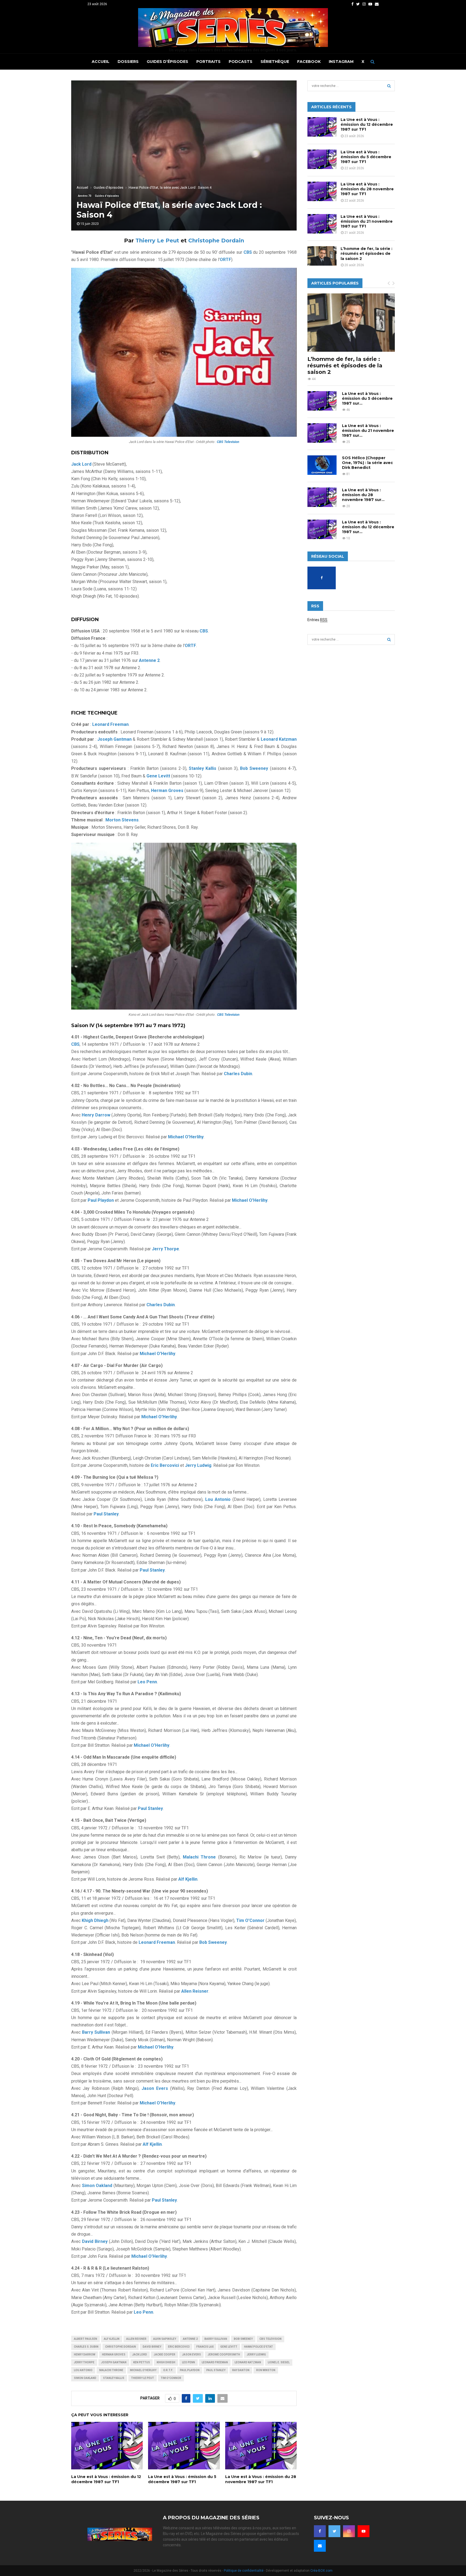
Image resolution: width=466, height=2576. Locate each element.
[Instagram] (349, 2531)
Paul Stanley (216, 2370)
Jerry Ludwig (256, 2355)
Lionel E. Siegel (279, 2362)
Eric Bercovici (179, 2347)
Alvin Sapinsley (165, 2339)
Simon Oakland (85, 2378)
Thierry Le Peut (157, 241)
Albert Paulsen (85, 2339)
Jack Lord (140, 2355)
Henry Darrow (85, 2355)
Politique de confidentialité (244, 2571)
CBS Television (270, 2339)
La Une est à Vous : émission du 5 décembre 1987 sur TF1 (182, 2479)
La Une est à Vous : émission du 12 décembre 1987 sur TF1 (106, 2479)
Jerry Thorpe (84, 2362)
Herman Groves (114, 2355)
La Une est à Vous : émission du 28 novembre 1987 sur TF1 (261, 2479)
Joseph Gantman (114, 2362)
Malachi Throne (111, 2370)
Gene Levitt (229, 2347)
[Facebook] (320, 2531)
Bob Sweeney (243, 2339)
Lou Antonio (83, 2370)
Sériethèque (275, 62)
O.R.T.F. (168, 2370)
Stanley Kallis (114, 2378)
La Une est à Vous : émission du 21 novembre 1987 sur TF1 (367, 221)
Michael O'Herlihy (143, 2370)
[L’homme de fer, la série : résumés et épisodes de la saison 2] (322, 256)
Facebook (309, 62)
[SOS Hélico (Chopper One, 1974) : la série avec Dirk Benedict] (322, 465)
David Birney (152, 2347)
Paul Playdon (190, 2370)
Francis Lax (205, 2347)
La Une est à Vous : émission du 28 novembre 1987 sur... (363, 495)
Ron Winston (266, 2370)
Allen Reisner (136, 2339)
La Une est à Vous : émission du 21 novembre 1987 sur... (368, 431)
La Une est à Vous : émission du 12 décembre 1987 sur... (368, 527)
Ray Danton (241, 2370)
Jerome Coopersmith (224, 2355)
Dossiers (128, 62)
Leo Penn (189, 2362)
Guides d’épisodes (167, 62)
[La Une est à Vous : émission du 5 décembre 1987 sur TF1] (322, 159)
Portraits (208, 62)
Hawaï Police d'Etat (258, 2347)
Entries (317, 620)
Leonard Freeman (215, 2362)
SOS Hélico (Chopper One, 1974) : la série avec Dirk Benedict (367, 463)
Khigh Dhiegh (166, 2362)
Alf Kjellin (112, 2339)
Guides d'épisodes (107, 196)
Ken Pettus (142, 2362)
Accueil (101, 62)
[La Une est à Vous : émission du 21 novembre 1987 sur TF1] (322, 224)
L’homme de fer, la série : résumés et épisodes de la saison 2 (366, 253)
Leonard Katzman (248, 2362)
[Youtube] (364, 2531)
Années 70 (85, 196)
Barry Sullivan (216, 2339)
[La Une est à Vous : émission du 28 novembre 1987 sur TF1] (322, 191)
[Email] (320, 2546)
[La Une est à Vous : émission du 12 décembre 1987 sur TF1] (322, 127)
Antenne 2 (190, 2339)
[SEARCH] (389, 86)
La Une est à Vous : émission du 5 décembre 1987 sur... (367, 398)
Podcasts (241, 62)
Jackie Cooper (165, 2355)
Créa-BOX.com (321, 2571)
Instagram (341, 62)
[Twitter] (334, 2531)
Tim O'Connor (171, 2378)
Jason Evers (191, 2355)
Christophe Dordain (216, 241)
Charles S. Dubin (86, 2347)
